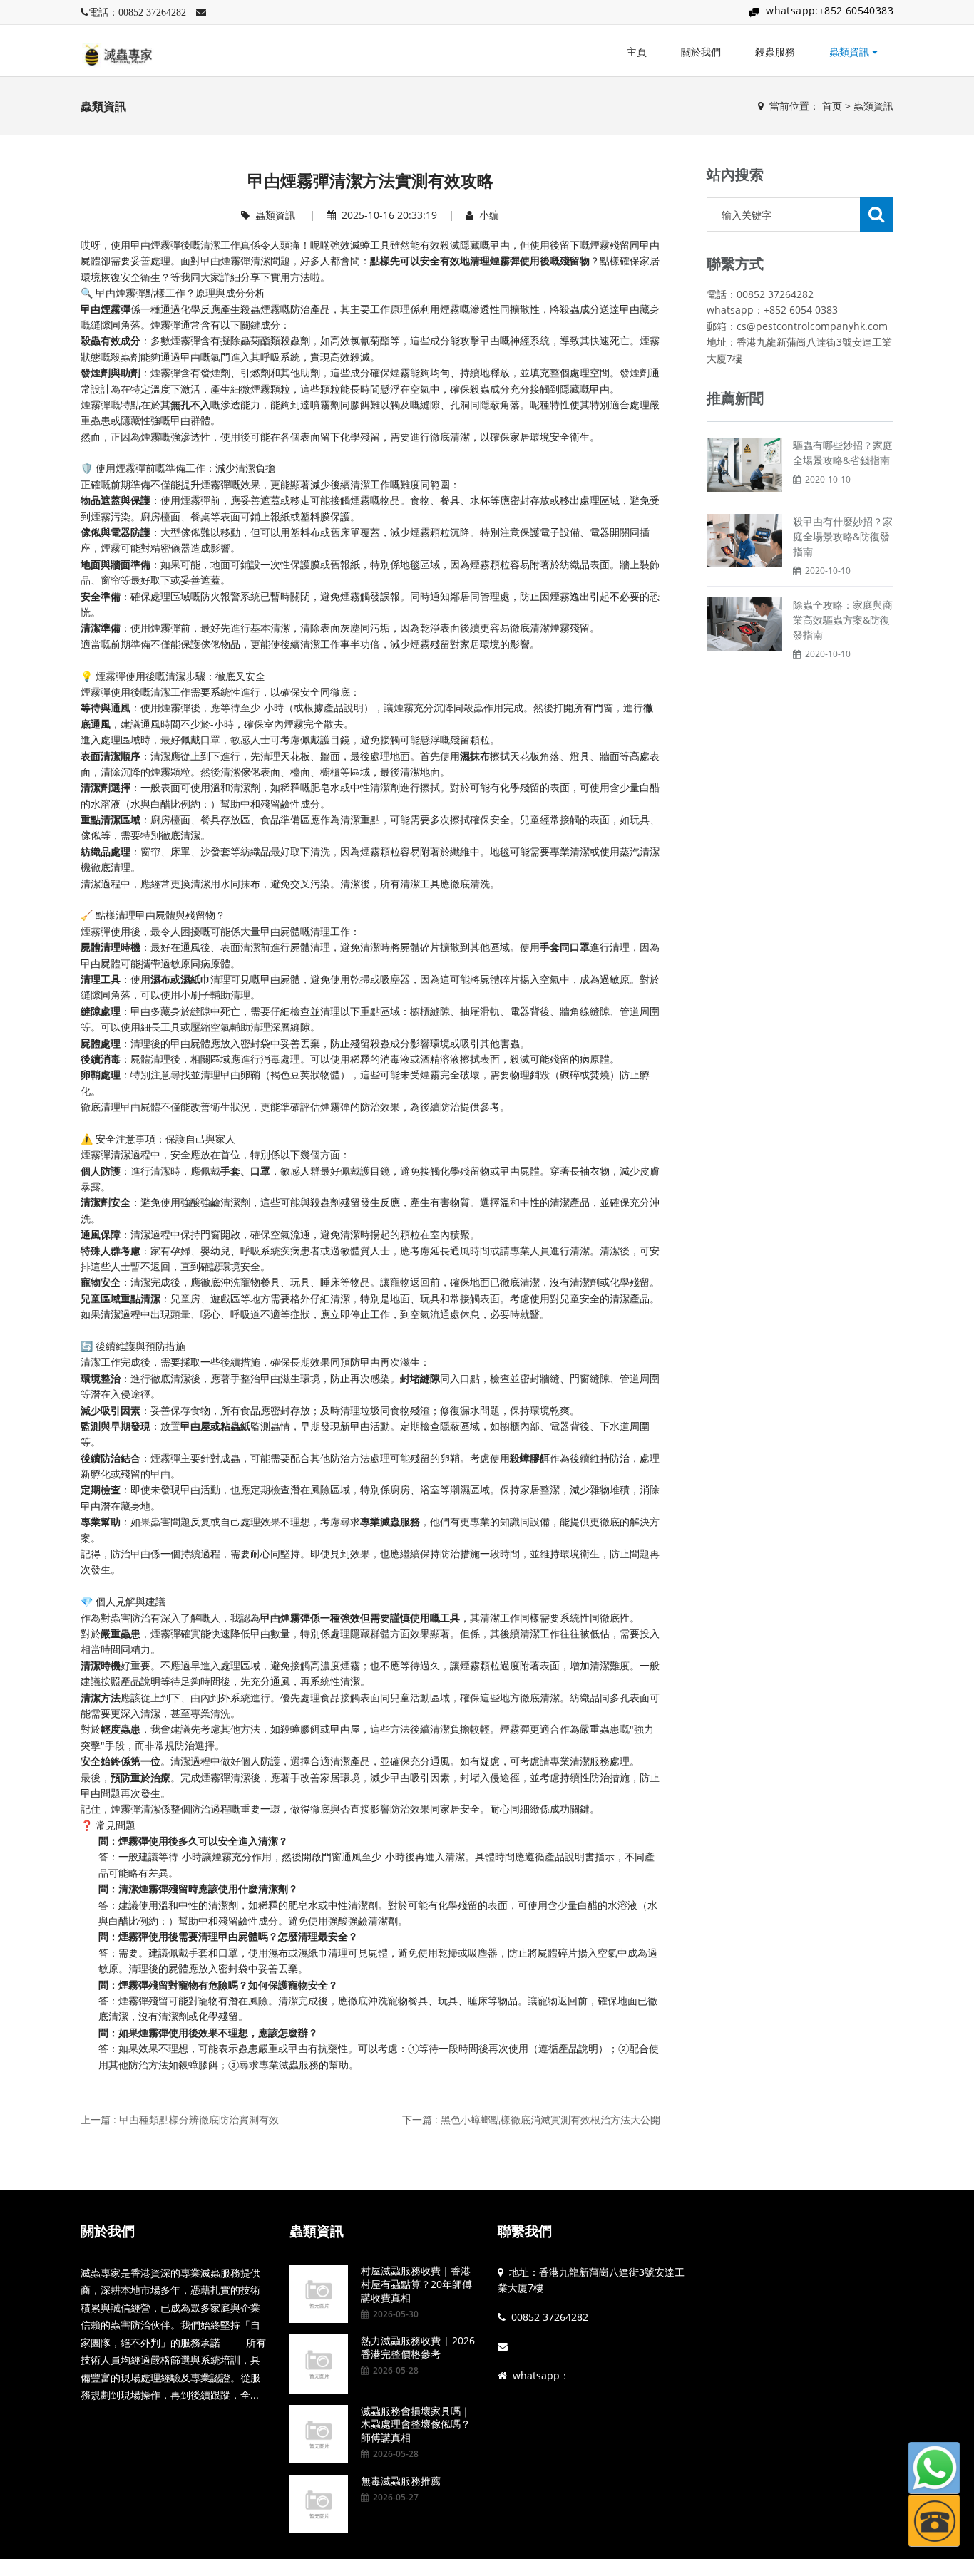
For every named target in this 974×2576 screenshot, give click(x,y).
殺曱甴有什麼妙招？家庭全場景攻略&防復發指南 (843, 536)
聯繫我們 (525, 2231)
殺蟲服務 (775, 52)
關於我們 (701, 52)
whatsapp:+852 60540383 (830, 10)
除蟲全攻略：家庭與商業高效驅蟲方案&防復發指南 (843, 620)
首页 (832, 106)
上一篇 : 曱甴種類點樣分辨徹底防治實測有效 (180, 2119)
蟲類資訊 (851, 52)
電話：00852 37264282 (137, 12)
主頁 (637, 52)
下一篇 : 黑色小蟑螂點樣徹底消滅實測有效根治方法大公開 (531, 2119)
